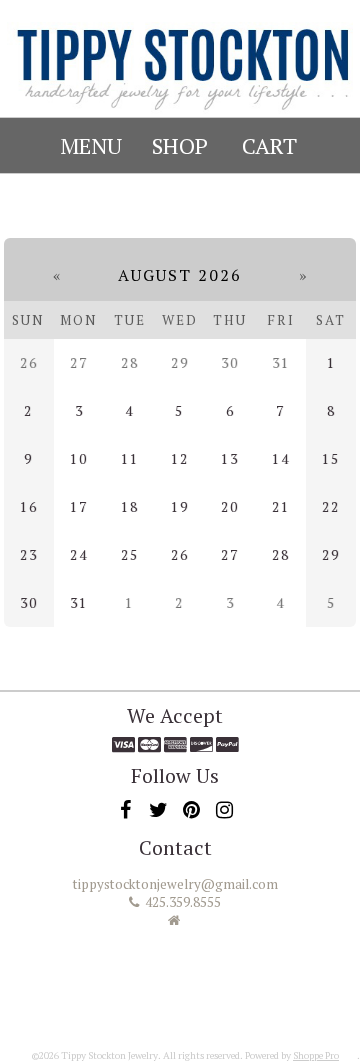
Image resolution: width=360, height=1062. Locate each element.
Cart (269, 145)
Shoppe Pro (316, 1055)
